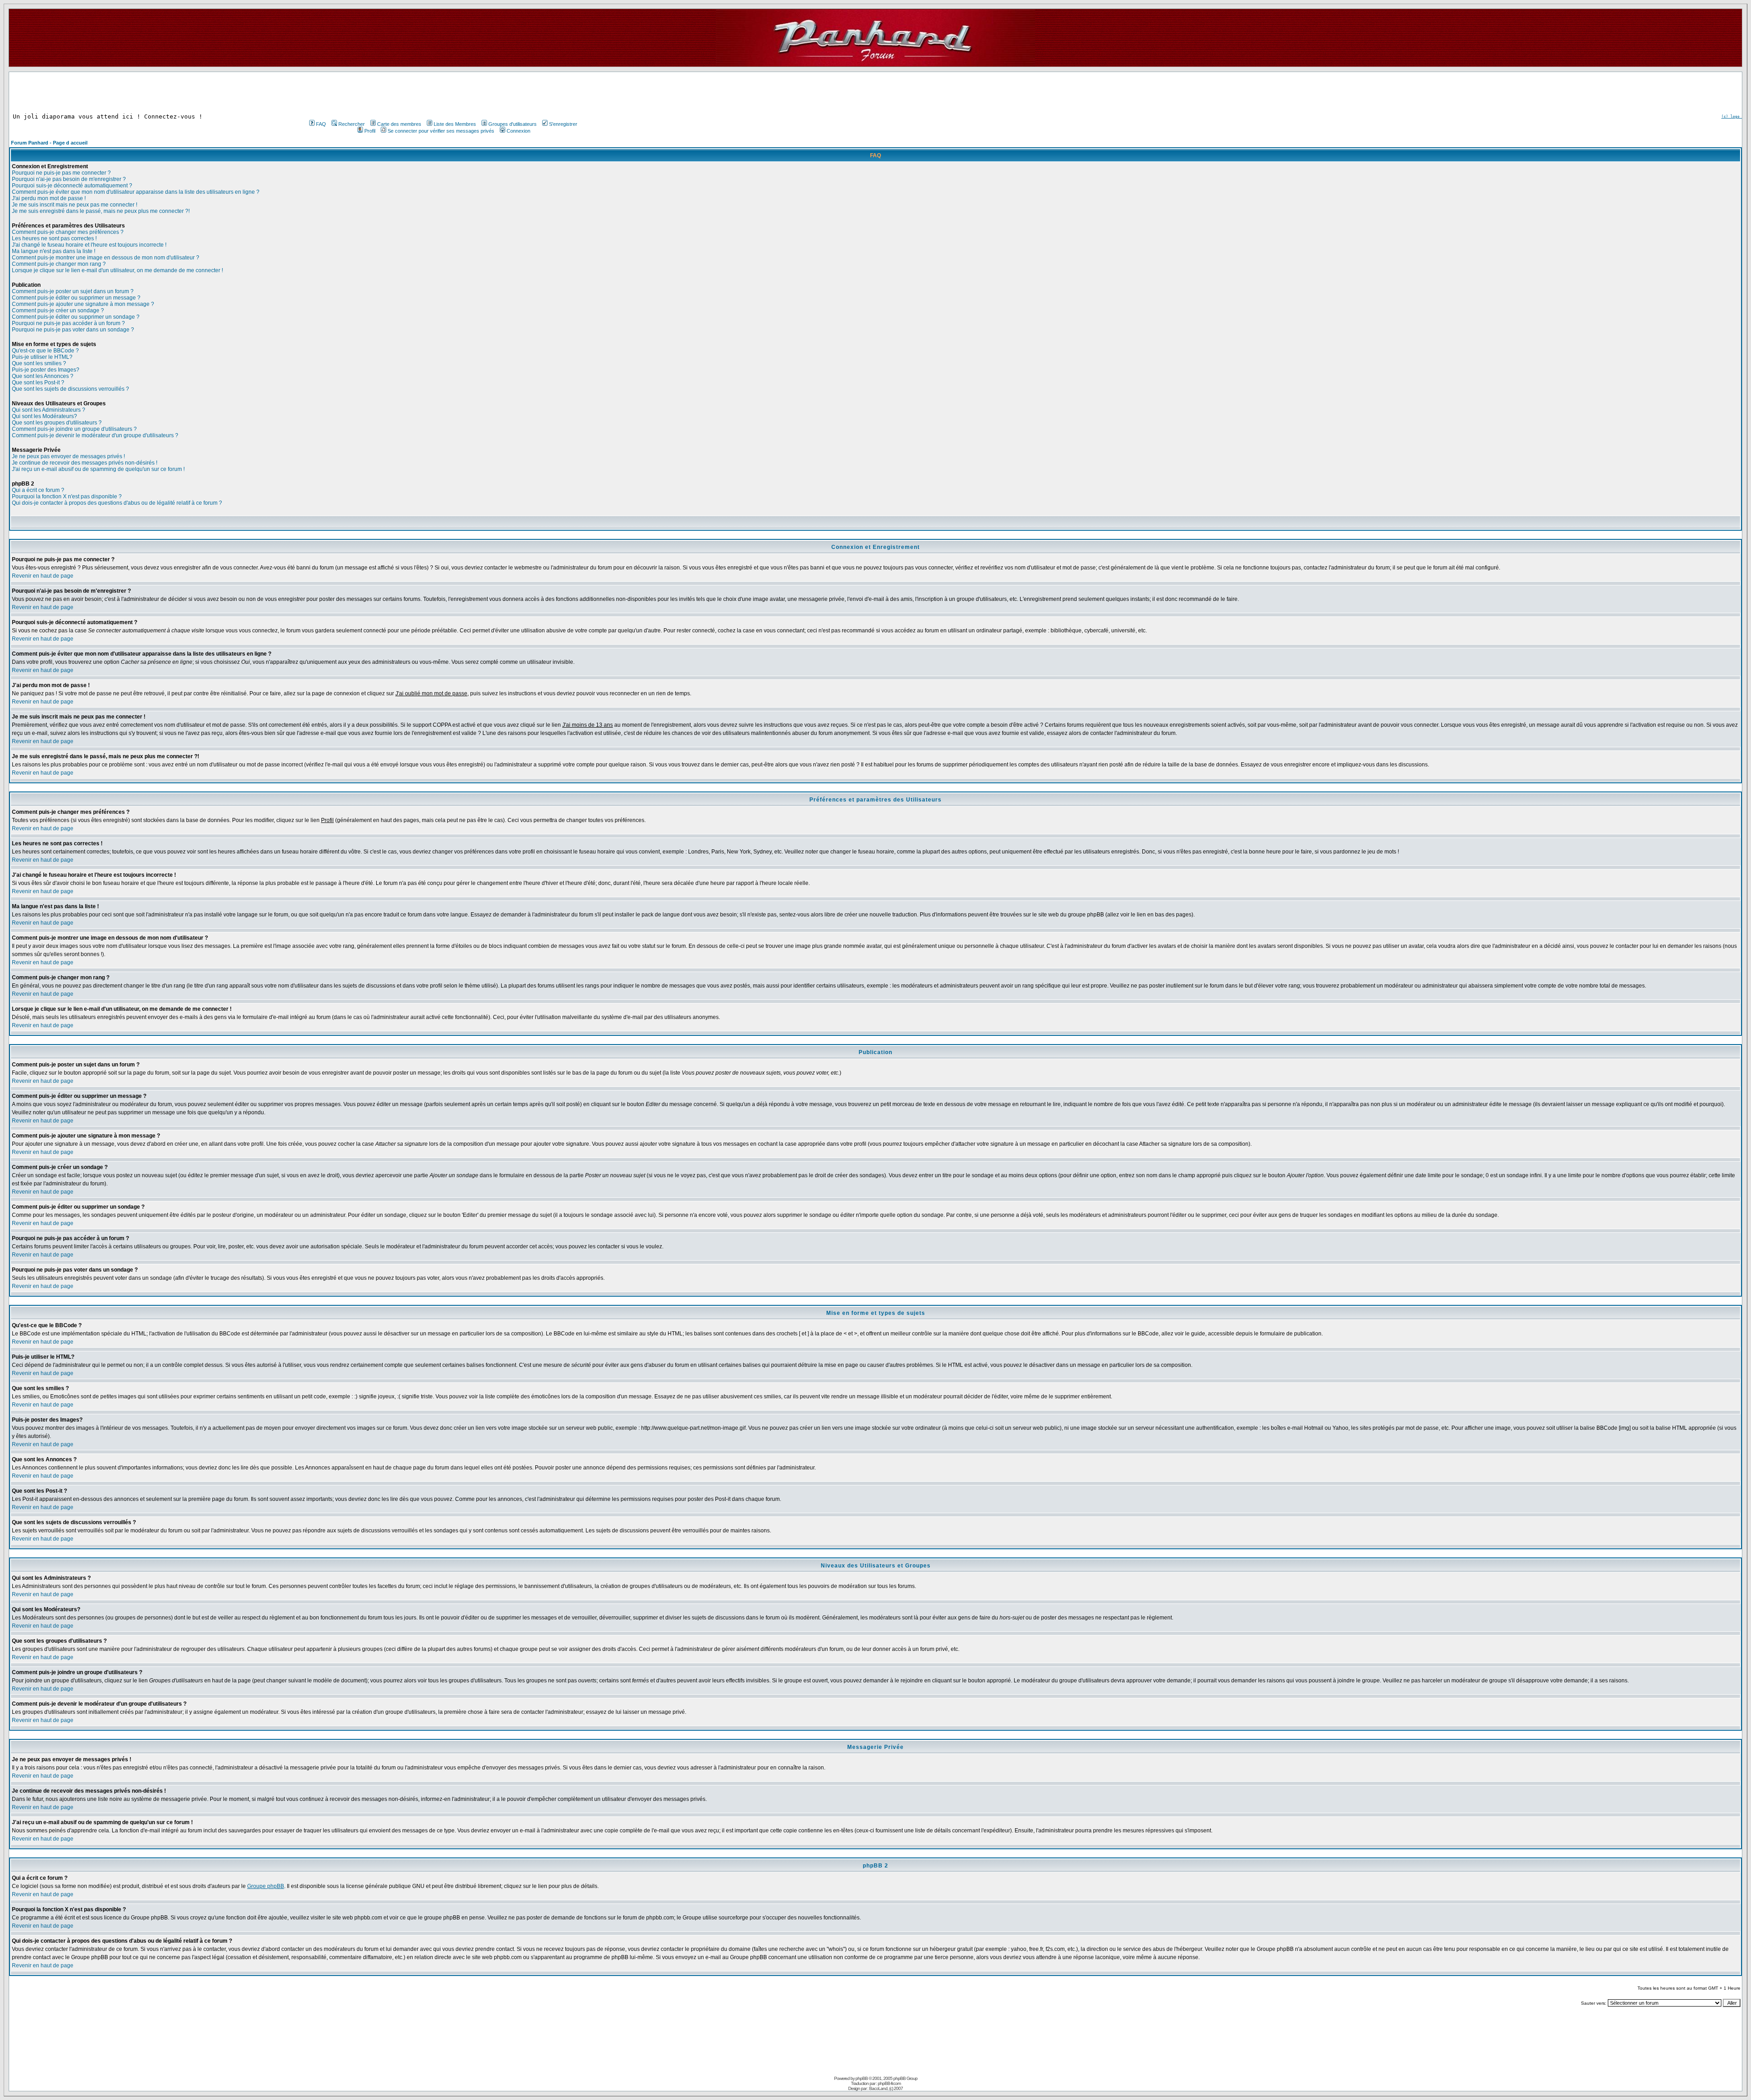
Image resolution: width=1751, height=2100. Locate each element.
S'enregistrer (563, 124)
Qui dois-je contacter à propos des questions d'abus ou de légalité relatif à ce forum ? (117, 503)
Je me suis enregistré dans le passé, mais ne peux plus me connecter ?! (101, 211)
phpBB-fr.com (889, 2083)
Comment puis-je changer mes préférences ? (68, 232)
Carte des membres (399, 124)
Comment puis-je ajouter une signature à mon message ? (83, 304)
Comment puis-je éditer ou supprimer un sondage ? (76, 317)
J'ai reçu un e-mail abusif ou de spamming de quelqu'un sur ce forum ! (98, 469)
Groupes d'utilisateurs (513, 124)
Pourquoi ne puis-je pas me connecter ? (61, 173)
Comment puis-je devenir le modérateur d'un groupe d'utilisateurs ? (95, 435)
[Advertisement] (442, 93)
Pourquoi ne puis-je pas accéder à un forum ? (68, 323)
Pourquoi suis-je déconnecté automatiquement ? (72, 186)
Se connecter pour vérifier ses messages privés (441, 131)
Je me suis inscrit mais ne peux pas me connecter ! (75, 205)
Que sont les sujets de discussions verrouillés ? (70, 389)
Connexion (518, 131)
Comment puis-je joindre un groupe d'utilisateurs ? (74, 429)
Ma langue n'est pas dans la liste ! (54, 251)
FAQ (321, 124)
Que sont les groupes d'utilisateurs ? (57, 423)
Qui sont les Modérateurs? (44, 416)
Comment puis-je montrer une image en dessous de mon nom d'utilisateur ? (106, 258)
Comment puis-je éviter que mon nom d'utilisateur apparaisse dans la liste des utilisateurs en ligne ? (136, 192)
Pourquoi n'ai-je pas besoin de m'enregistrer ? (69, 179)
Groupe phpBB (266, 1886)
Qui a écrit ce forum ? (38, 490)
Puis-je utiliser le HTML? (42, 357)
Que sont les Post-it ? (38, 383)
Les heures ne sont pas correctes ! (54, 238)
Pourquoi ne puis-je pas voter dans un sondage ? (73, 330)
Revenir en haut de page (43, 576)
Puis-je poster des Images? (46, 370)
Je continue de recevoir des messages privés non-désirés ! (85, 463)
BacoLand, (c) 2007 (886, 2088)
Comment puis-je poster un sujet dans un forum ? (73, 291)
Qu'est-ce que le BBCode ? (45, 351)
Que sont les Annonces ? (43, 376)
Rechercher (352, 124)
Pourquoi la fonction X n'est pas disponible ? (67, 497)
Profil (370, 131)
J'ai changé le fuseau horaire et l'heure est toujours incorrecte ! (89, 245)
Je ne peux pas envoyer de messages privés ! (68, 456)
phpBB (862, 2078)
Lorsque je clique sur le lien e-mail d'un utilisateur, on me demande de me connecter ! (117, 270)
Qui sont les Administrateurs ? (49, 410)
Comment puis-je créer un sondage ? (58, 310)
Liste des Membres (455, 124)
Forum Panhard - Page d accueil (49, 143)
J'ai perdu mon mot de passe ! (49, 198)
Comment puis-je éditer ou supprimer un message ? (76, 298)
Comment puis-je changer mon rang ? (59, 264)
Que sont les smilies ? (39, 363)
